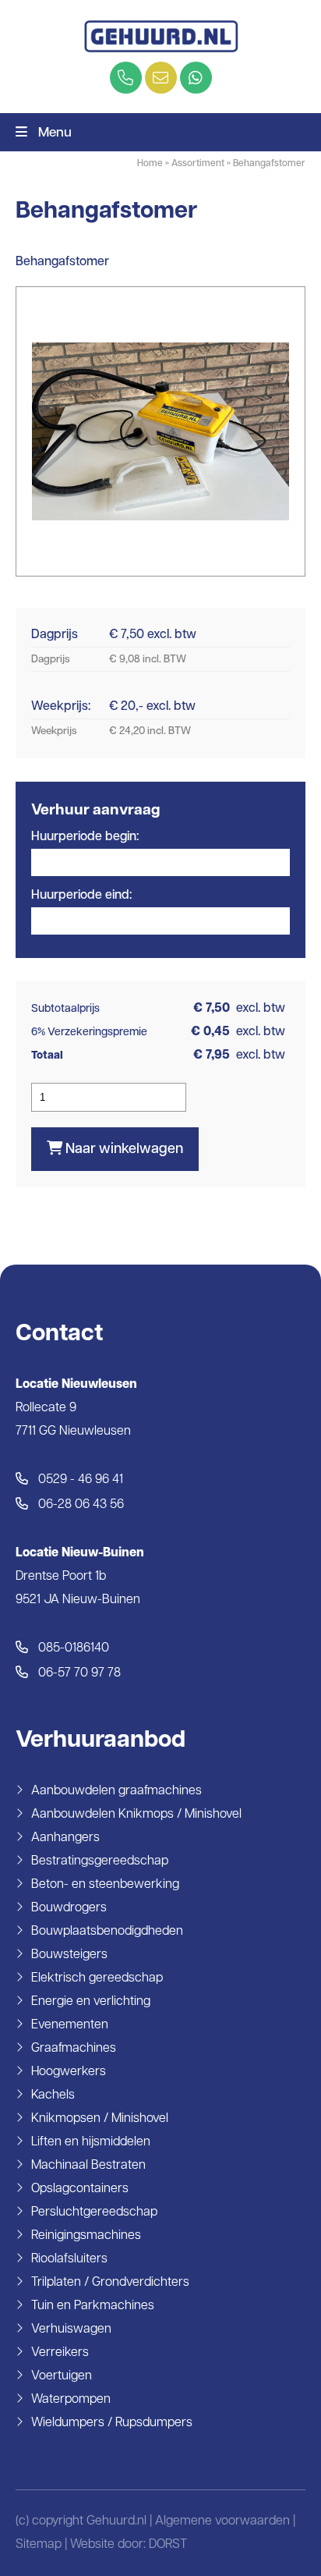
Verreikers (60, 2353)
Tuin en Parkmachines (93, 2306)
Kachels (53, 2095)
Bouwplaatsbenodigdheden (107, 1932)
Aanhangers (65, 1838)
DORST (168, 2545)
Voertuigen (62, 2376)
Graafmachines (74, 2049)
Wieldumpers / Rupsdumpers (112, 2423)
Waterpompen (71, 2400)
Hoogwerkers (69, 2072)
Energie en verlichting (91, 2002)
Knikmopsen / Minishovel (100, 2119)
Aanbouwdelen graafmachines (116, 1791)
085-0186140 (72, 1648)
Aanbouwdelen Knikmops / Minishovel (136, 1815)
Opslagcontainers (80, 2189)
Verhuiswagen (71, 2329)
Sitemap (39, 2545)
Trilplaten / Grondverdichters (110, 2283)
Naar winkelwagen (123, 1150)
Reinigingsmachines (86, 2236)
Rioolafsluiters (69, 2259)
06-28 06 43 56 (79, 1505)
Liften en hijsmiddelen (91, 2142)
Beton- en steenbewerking (105, 1885)
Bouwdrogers (69, 1908)
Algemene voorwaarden (222, 2521)
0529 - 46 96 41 (79, 1480)
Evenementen (70, 2025)
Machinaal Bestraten (88, 2166)
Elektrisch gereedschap (97, 1978)
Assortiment (198, 164)
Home (150, 164)
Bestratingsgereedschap (100, 1861)
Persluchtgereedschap (94, 2212)
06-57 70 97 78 (78, 1673)
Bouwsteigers (69, 1955)
